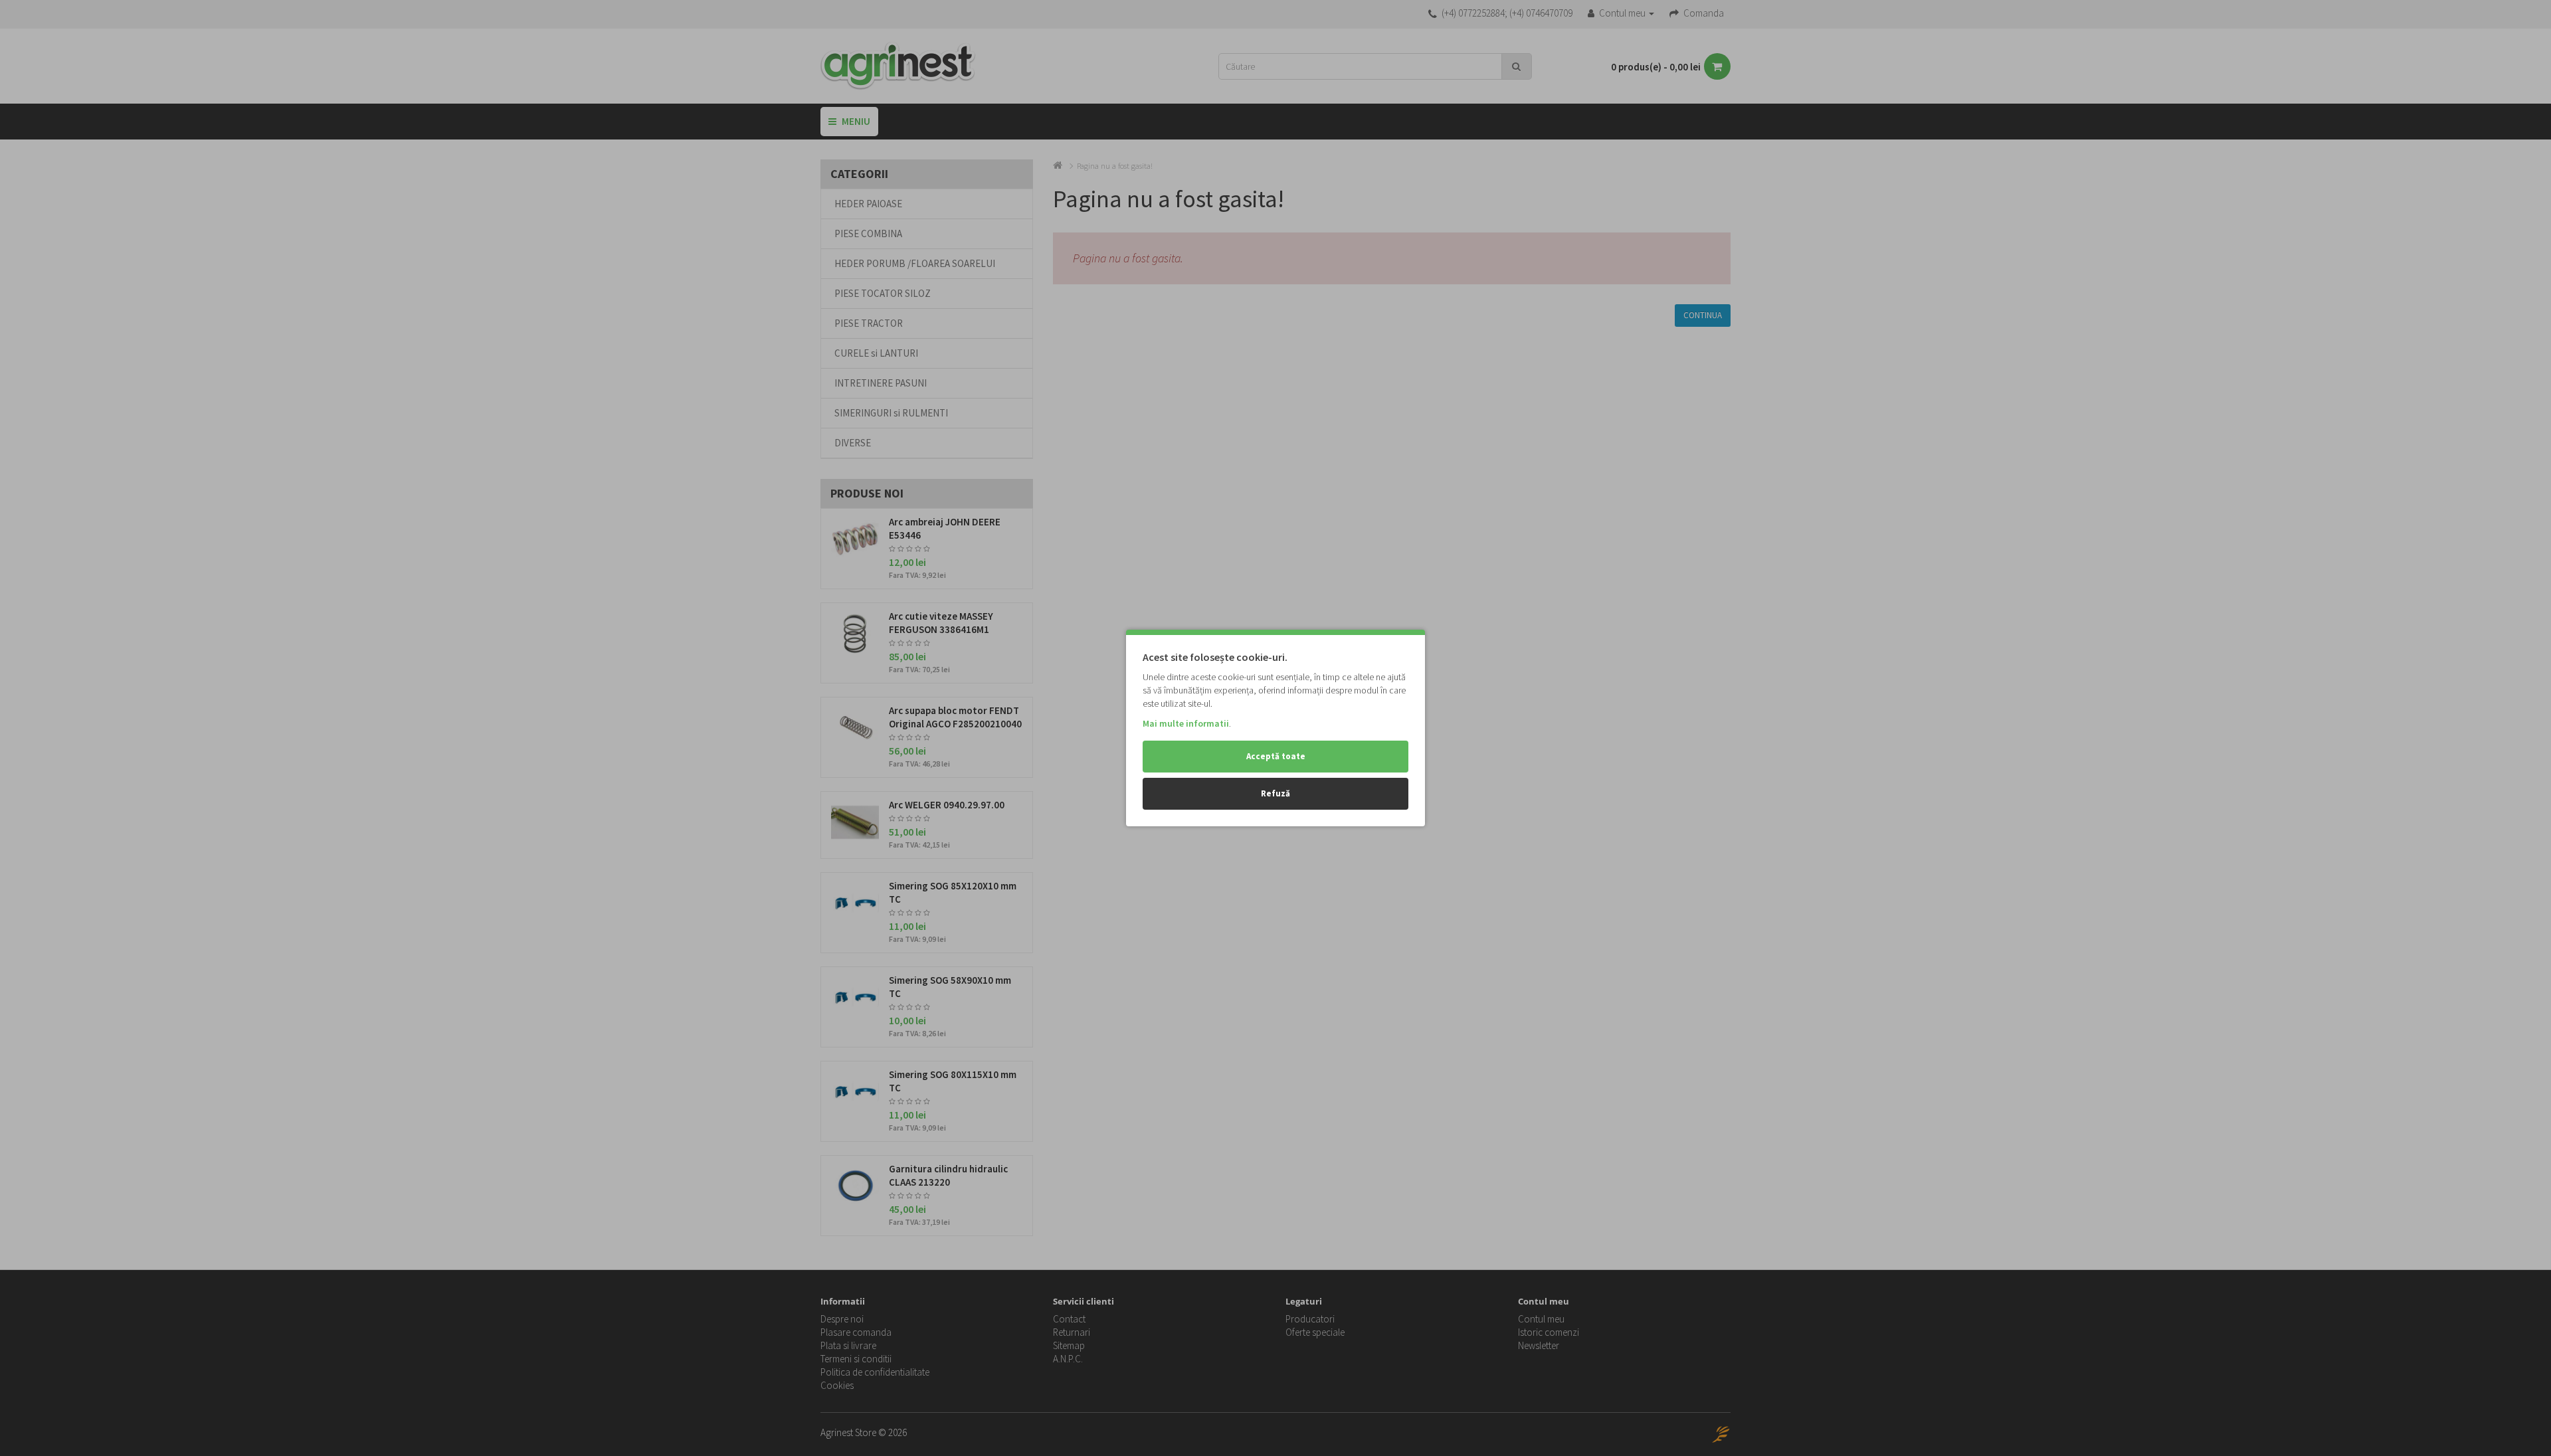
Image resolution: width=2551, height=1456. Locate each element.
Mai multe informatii (1186, 723)
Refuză (1275, 793)
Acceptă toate (1276, 756)
